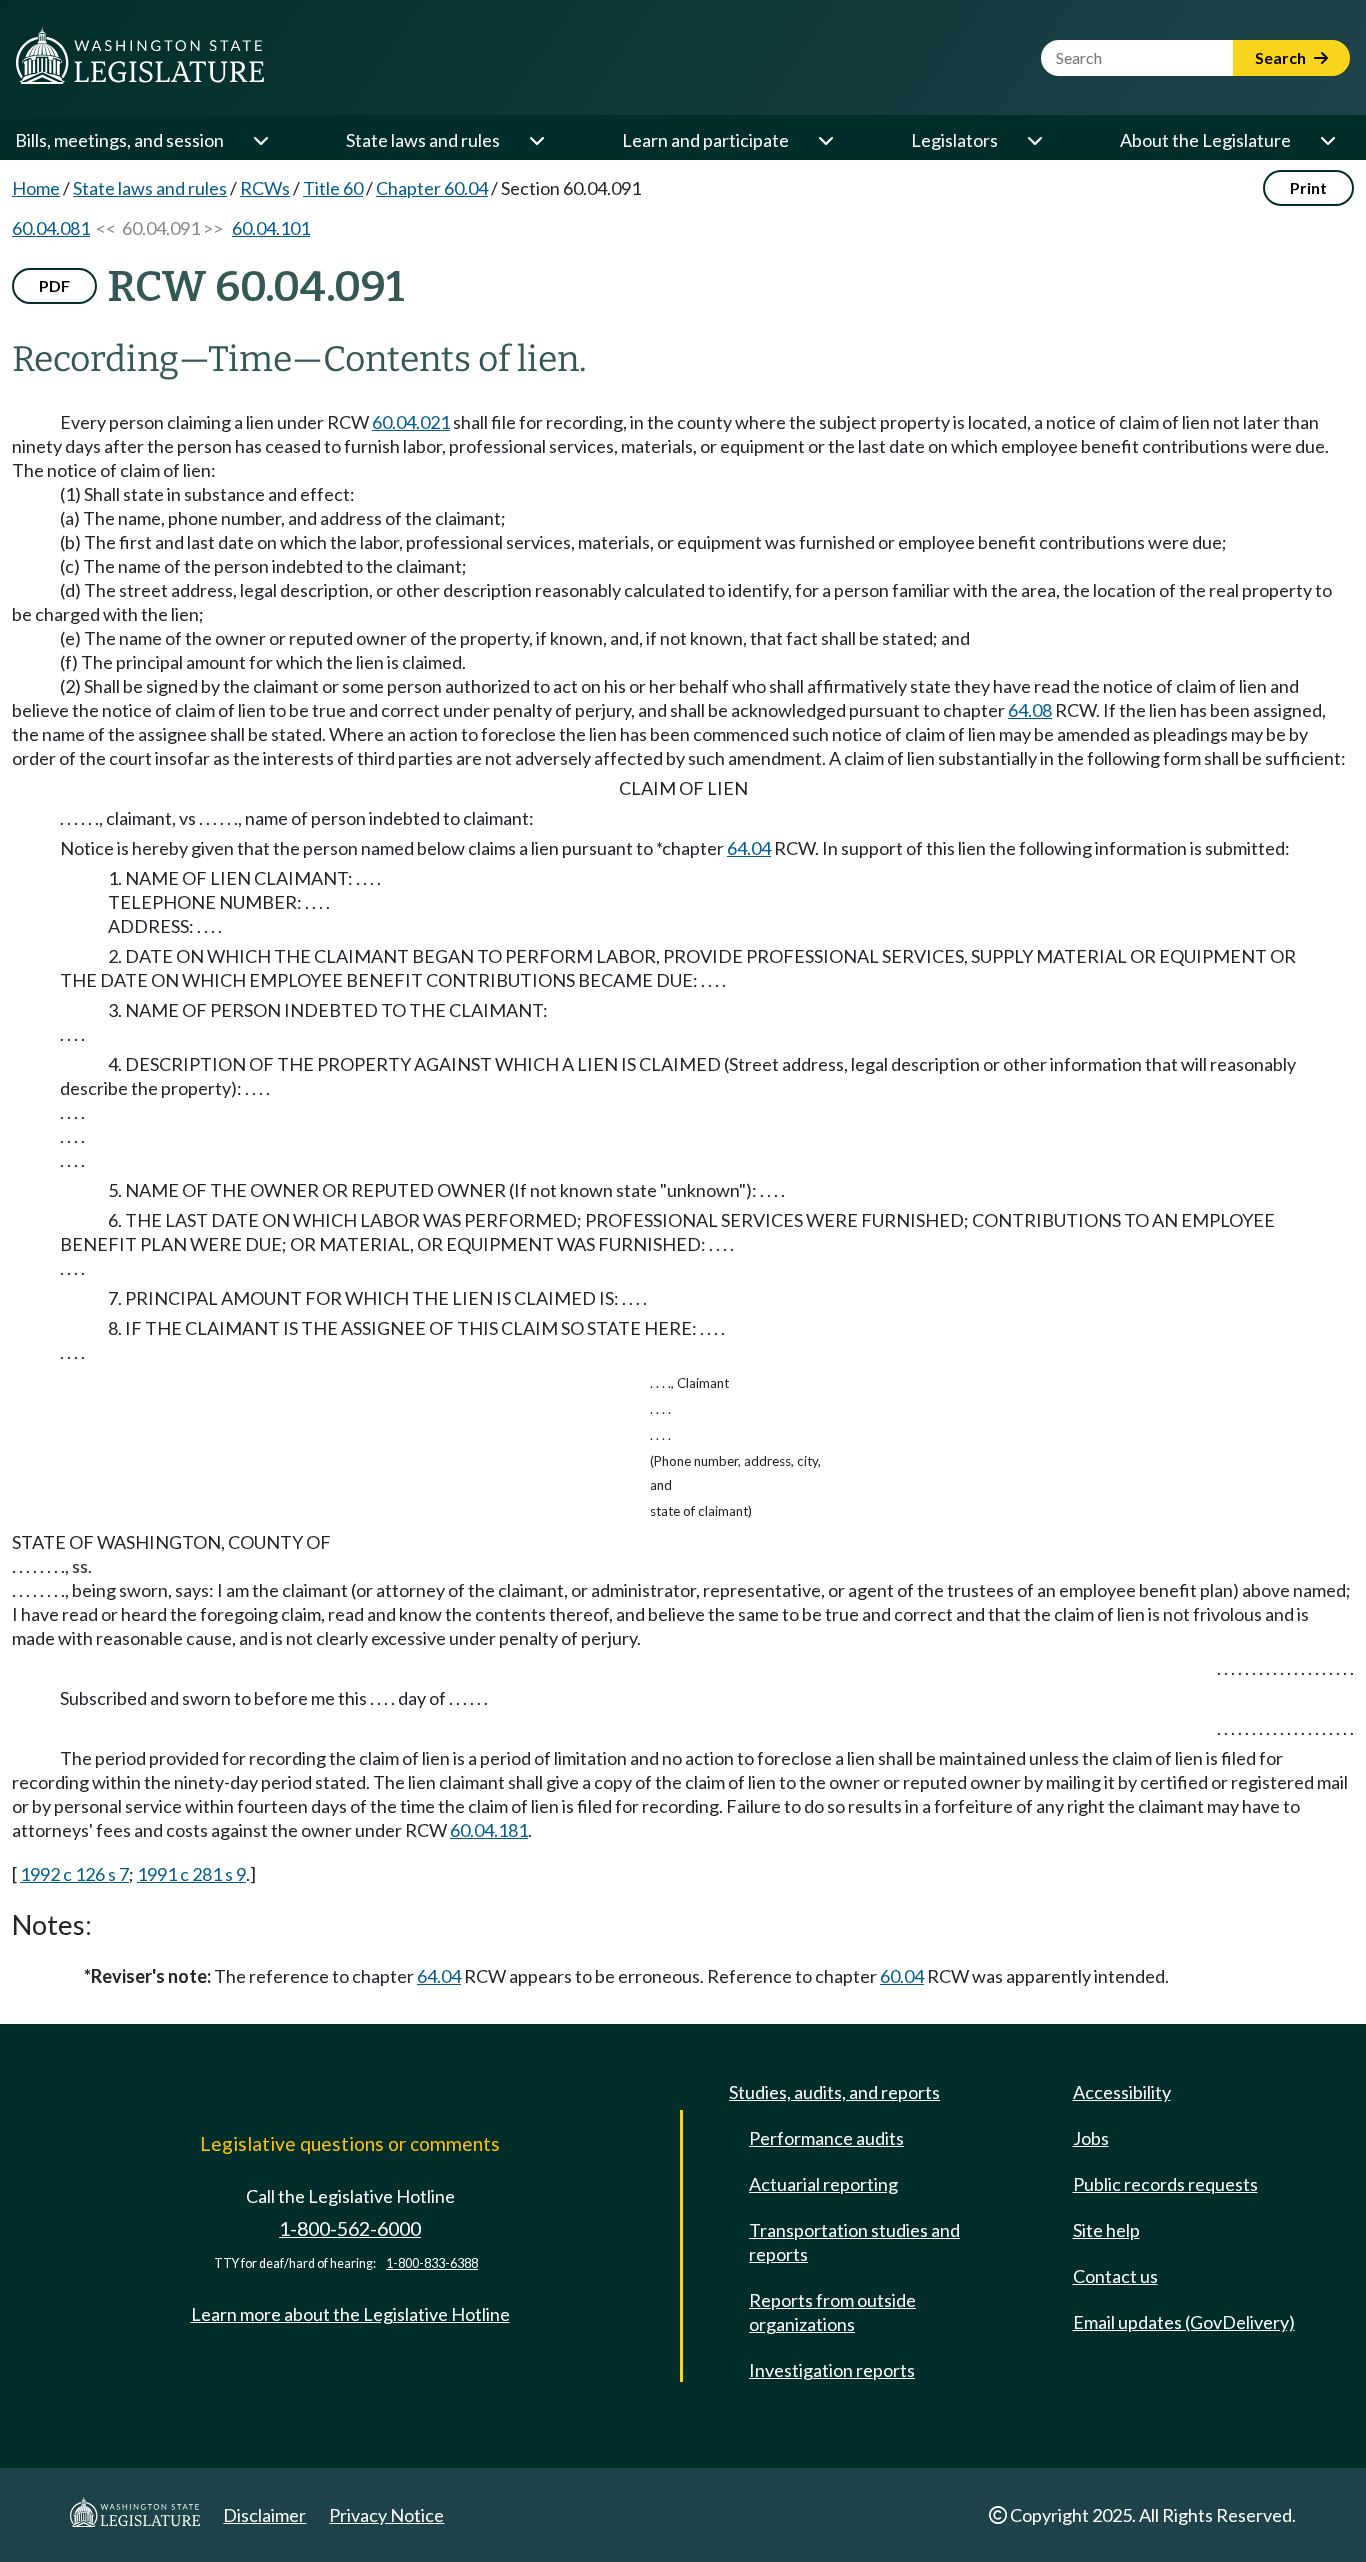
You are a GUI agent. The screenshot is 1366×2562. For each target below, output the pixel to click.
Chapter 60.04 (432, 188)
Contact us (1115, 2276)
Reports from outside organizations (832, 2312)
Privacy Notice (386, 2515)
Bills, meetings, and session (119, 140)
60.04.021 (411, 422)
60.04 (902, 1976)
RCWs (265, 188)
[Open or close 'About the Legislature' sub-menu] (1327, 140)
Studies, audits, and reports (834, 2092)
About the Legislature (1205, 140)
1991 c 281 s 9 (191, 1874)
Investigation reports (832, 2370)
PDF (54, 285)
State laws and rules (423, 140)
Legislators (954, 140)
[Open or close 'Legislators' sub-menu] (1034, 140)
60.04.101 (271, 228)
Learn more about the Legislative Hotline (350, 2314)
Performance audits (826, 2138)
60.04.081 (51, 228)
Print (1308, 187)
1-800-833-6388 (432, 2263)
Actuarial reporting (823, 2184)
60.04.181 (489, 1830)
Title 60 (333, 188)
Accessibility (1122, 2092)
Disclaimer (264, 2515)
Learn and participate (705, 140)
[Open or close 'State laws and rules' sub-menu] (536, 140)
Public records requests (1165, 2184)
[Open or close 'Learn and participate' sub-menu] (825, 140)
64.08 (1030, 710)
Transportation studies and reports (854, 2242)
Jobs (1091, 2138)
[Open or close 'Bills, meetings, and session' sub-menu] (260, 140)
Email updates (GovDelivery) (1184, 2322)
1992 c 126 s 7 (74, 1874)
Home (36, 188)
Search (1282, 57)
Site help (1106, 2230)
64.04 (749, 848)
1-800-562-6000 (350, 2228)
